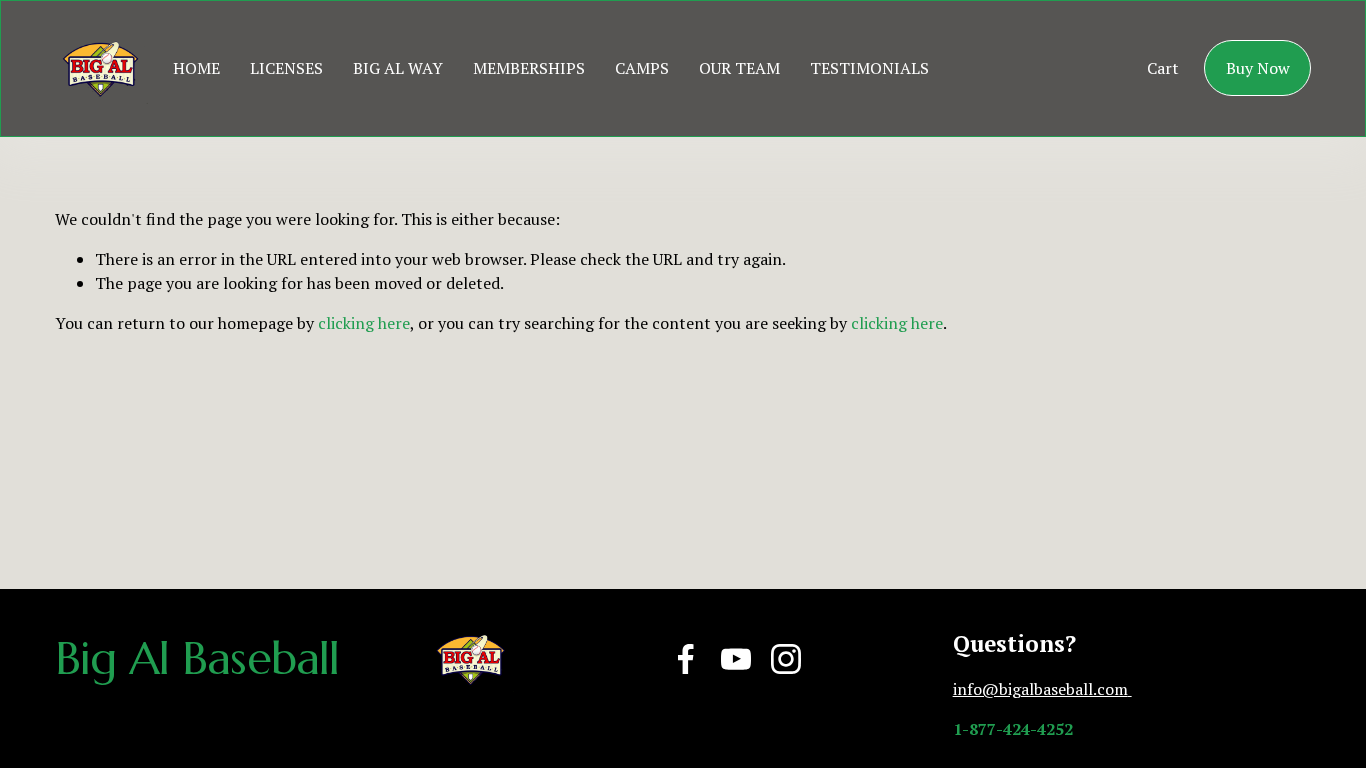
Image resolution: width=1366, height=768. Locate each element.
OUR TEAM (739, 68)
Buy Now (1258, 68)
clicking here (364, 323)
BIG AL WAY (398, 68)
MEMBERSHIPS (529, 68)
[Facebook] (686, 659)
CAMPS (642, 68)
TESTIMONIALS (869, 68)
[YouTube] (736, 659)
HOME (196, 68)
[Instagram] (786, 659)
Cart (1163, 68)
